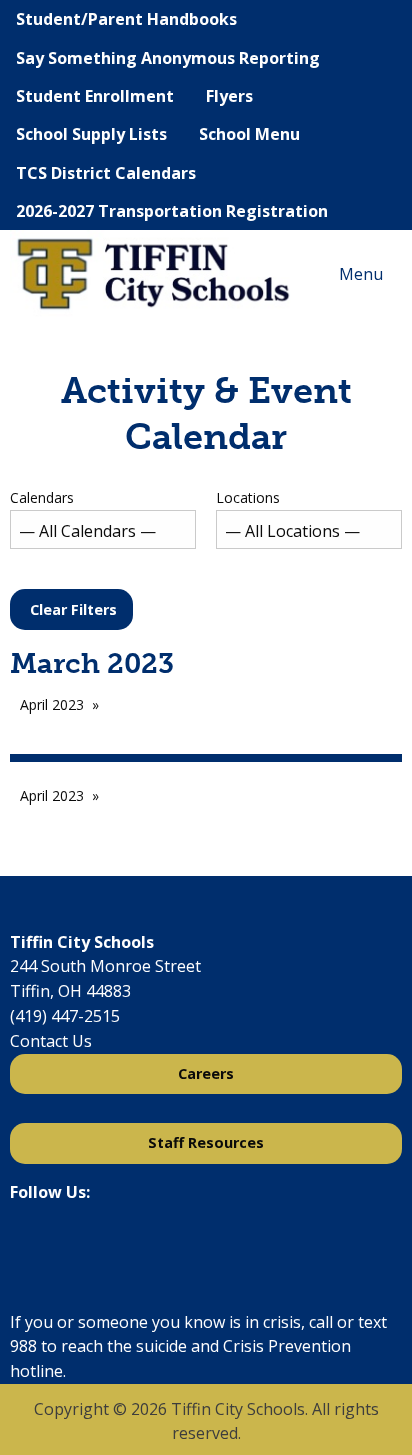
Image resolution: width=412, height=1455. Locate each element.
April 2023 (52, 704)
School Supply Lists (91, 134)
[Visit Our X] (58, 1245)
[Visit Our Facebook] (26, 1245)
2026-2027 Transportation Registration (172, 211)
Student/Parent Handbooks (126, 19)
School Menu (249, 134)
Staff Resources (206, 1142)
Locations (248, 497)
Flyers (229, 96)
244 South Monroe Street (105, 966)
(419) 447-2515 (65, 1016)
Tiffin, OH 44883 (70, 991)
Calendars (42, 497)
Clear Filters (73, 609)
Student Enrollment (95, 96)
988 (23, 1346)
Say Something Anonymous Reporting (168, 58)
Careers (206, 1073)
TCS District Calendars (106, 173)
